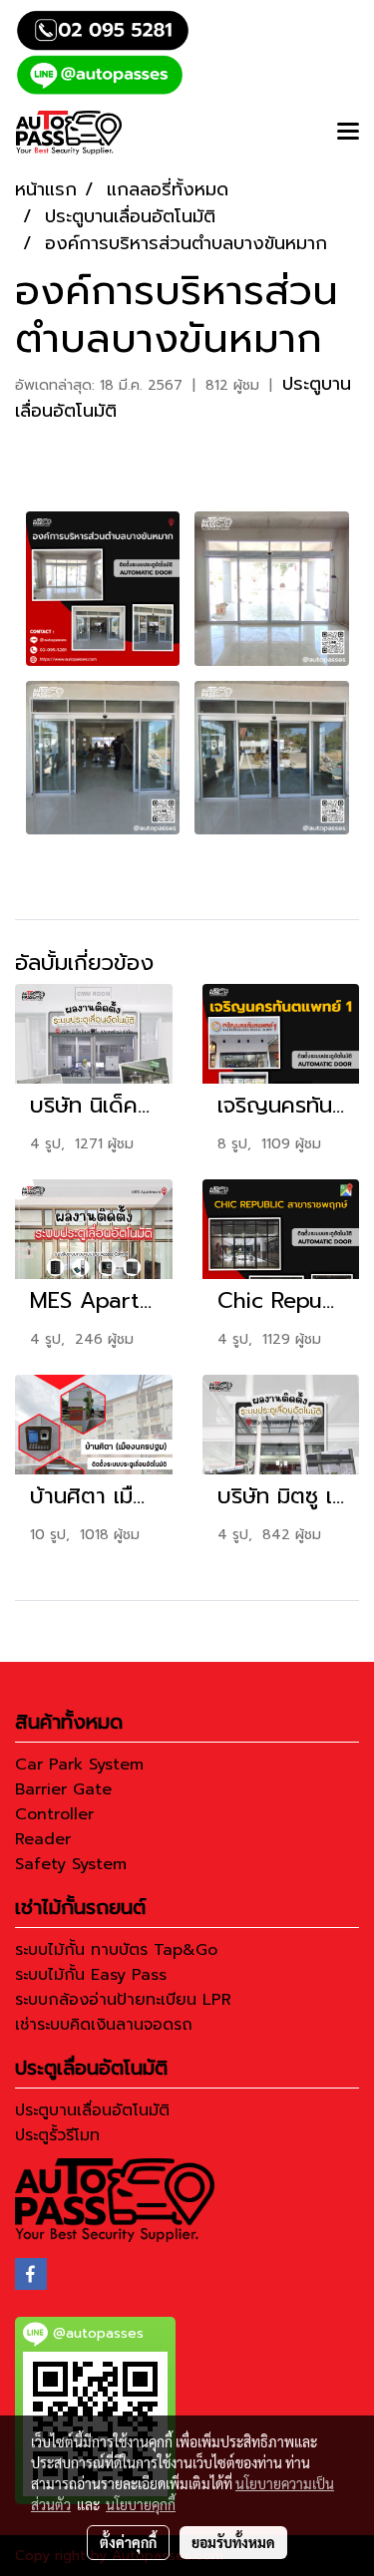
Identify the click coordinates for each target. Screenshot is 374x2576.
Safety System (71, 1864)
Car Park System (79, 1765)
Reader (43, 1839)
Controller (54, 1814)
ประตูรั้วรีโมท (57, 2135)
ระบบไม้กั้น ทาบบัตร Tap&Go (116, 1950)
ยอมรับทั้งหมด (233, 2542)
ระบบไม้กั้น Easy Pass (91, 1975)
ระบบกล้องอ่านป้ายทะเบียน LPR (123, 2000)
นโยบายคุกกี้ (141, 2504)
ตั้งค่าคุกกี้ (128, 2542)
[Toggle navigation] (348, 133)
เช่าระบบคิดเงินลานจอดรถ (104, 2025)
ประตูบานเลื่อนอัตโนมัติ (92, 2110)
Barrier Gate (63, 1789)
